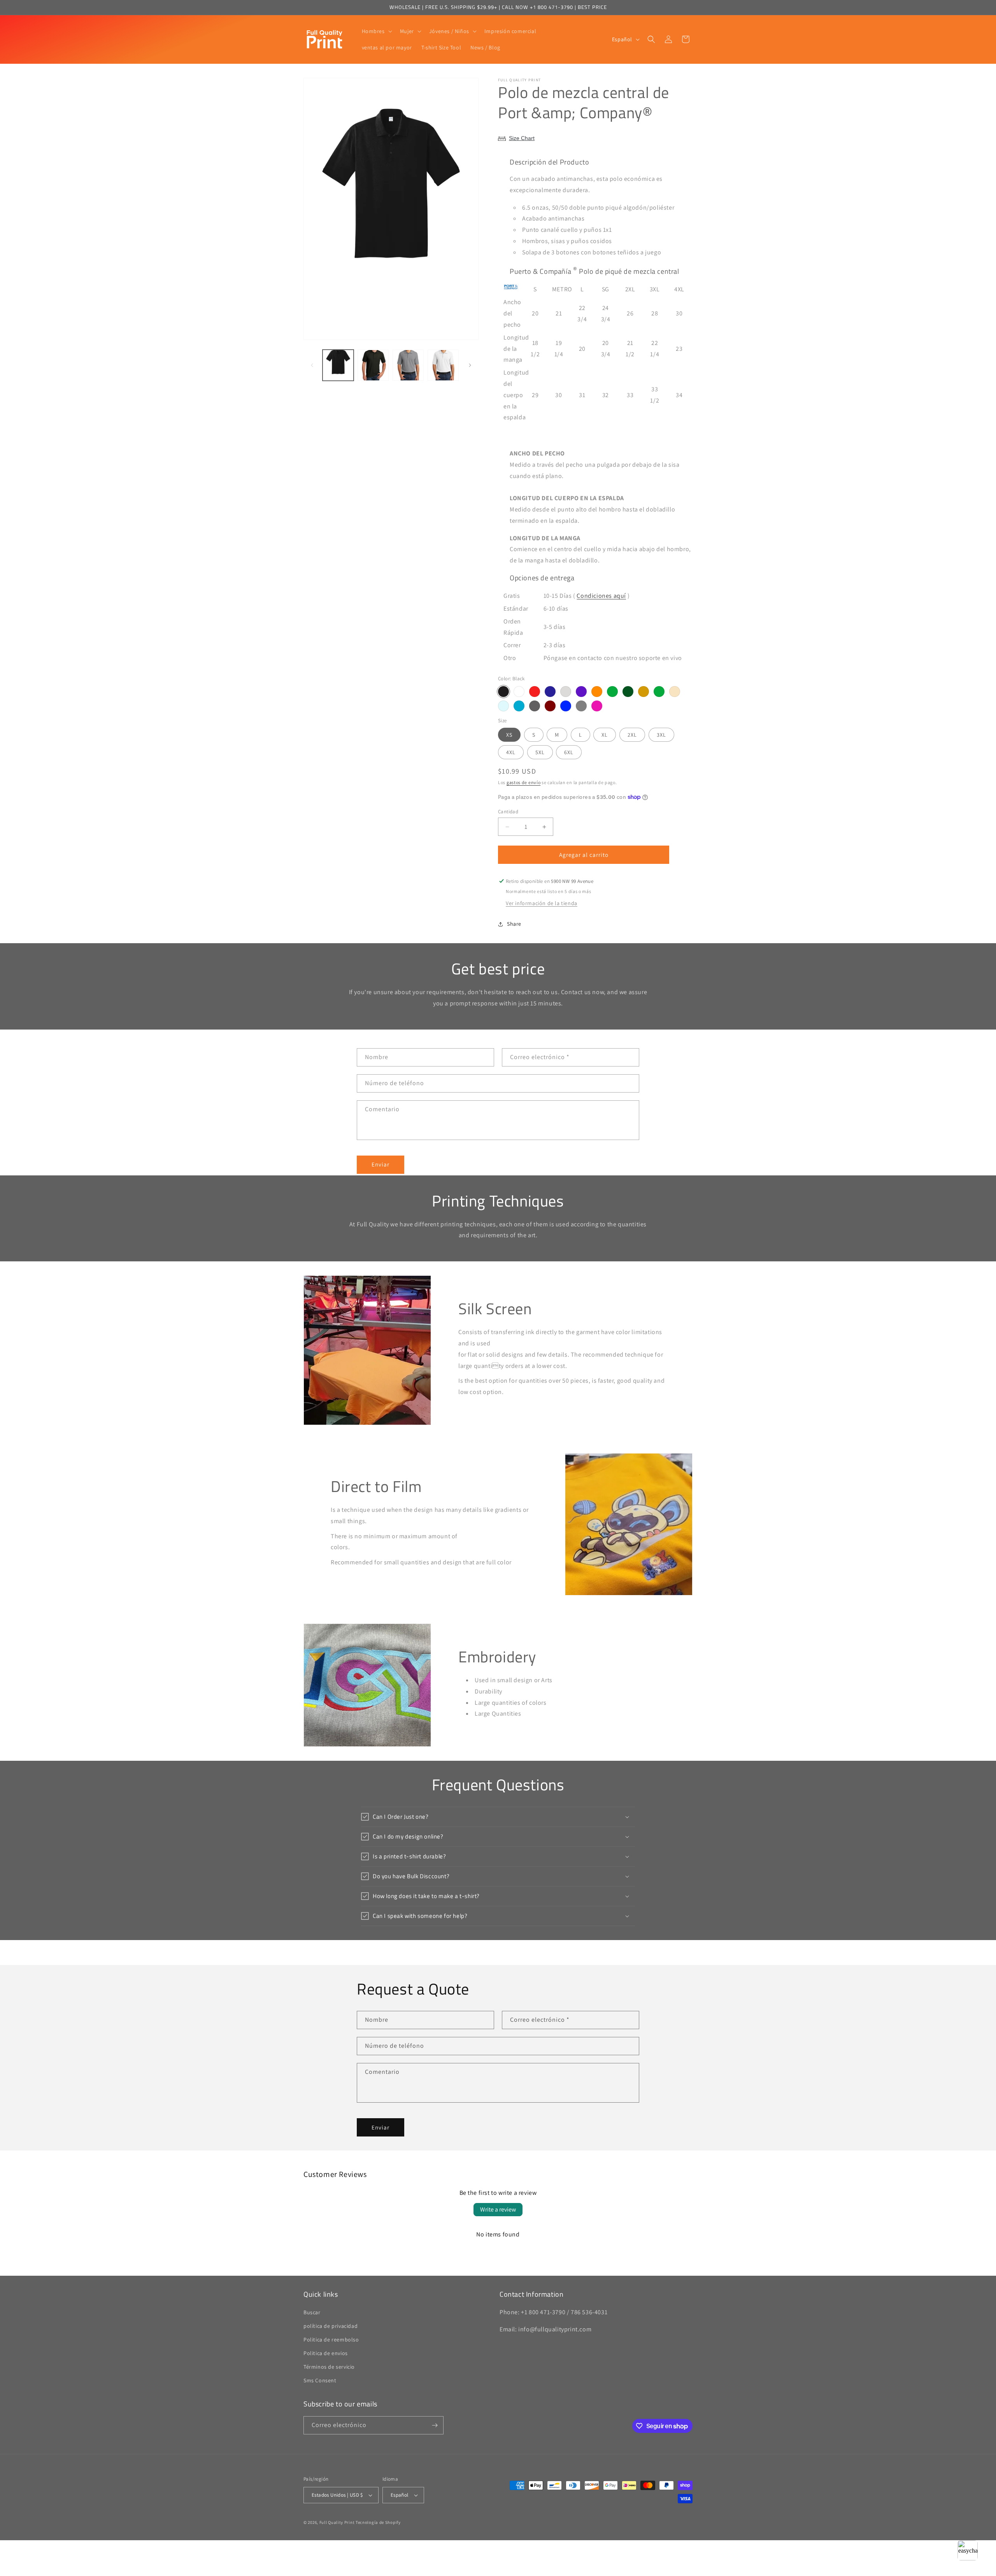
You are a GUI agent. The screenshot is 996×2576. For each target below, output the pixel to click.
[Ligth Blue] (503, 706)
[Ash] (566, 692)
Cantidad (508, 812)
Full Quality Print (337, 2522)
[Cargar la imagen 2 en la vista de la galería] (373, 365)
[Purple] (581, 692)
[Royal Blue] (566, 706)
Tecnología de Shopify (378, 2522)
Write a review (498, 2209)
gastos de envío (524, 782)
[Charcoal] (535, 706)
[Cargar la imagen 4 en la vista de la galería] (443, 365)
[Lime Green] (659, 692)
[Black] (503, 692)
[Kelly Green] (612, 692)
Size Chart (522, 138)
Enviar (381, 1164)
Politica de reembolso (331, 2340)
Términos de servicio (329, 2367)
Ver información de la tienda (542, 903)
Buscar (312, 2312)
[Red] (535, 692)
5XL (540, 752)
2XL (632, 735)
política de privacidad (331, 2326)
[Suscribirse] (435, 2425)
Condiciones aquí (601, 596)
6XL (569, 752)
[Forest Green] (628, 692)
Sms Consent (320, 2381)
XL (605, 735)
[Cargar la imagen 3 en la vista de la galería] (408, 365)
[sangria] (597, 706)
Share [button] (514, 924)
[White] (519, 692)
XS (509, 735)
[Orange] (597, 692)
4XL (511, 752)
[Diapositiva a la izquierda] (312, 365)
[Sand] (675, 692)
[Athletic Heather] (581, 706)
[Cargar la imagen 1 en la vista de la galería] (338, 365)
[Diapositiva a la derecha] (470, 365)
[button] (376, 31)
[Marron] (550, 706)
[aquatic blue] (519, 706)
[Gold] (644, 692)
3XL (661, 735)
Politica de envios (326, 2353)
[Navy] (550, 692)
